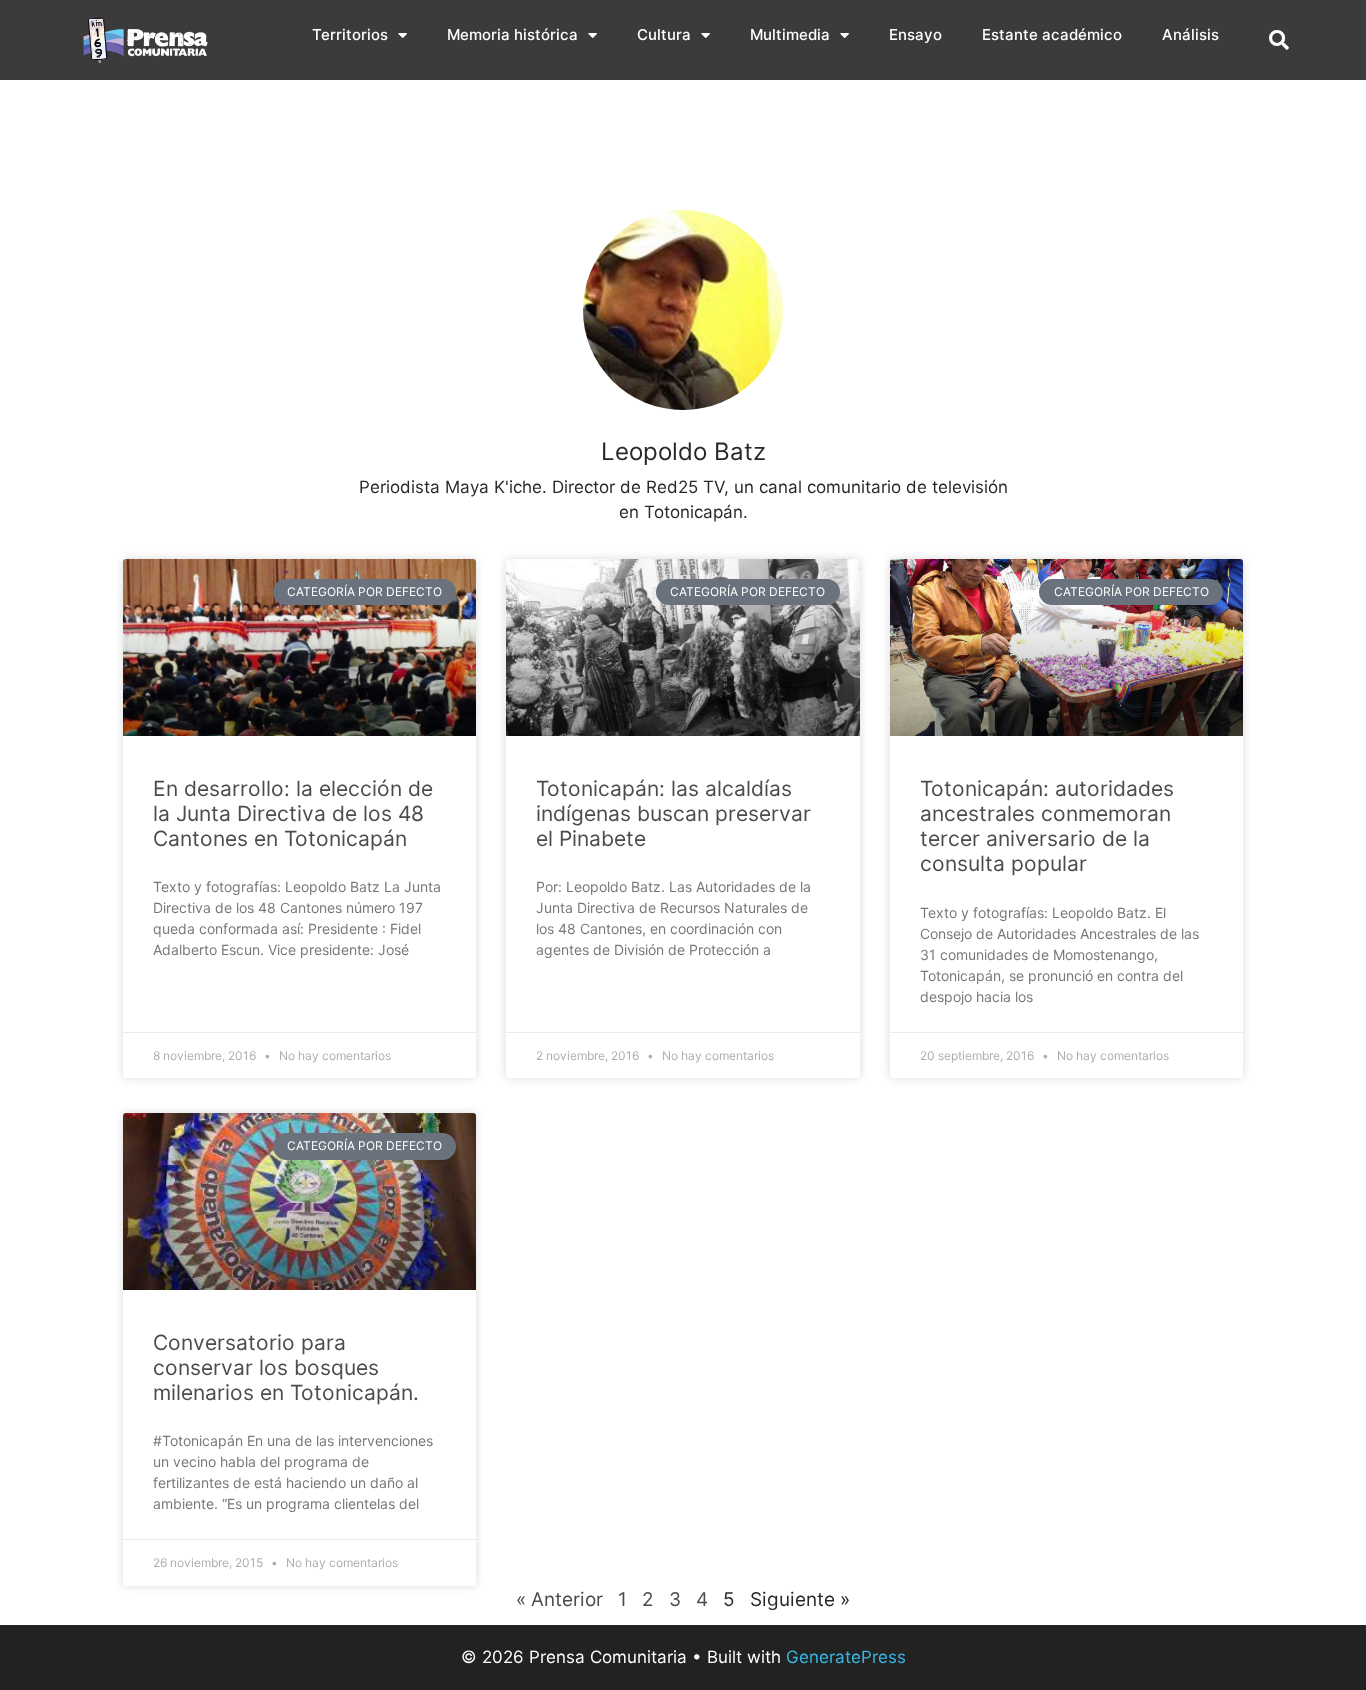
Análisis (1190, 34)
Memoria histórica (512, 34)
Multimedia (790, 34)
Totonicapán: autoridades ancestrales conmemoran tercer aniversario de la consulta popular (1047, 826)
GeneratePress (846, 1657)
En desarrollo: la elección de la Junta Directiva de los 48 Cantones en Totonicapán (293, 813)
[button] (1279, 40)
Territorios (350, 34)
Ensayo (915, 34)
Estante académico (1052, 34)
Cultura (664, 34)
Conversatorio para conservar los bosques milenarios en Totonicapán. (286, 1367)
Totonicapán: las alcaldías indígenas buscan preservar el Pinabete (673, 813)
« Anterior (559, 1599)
